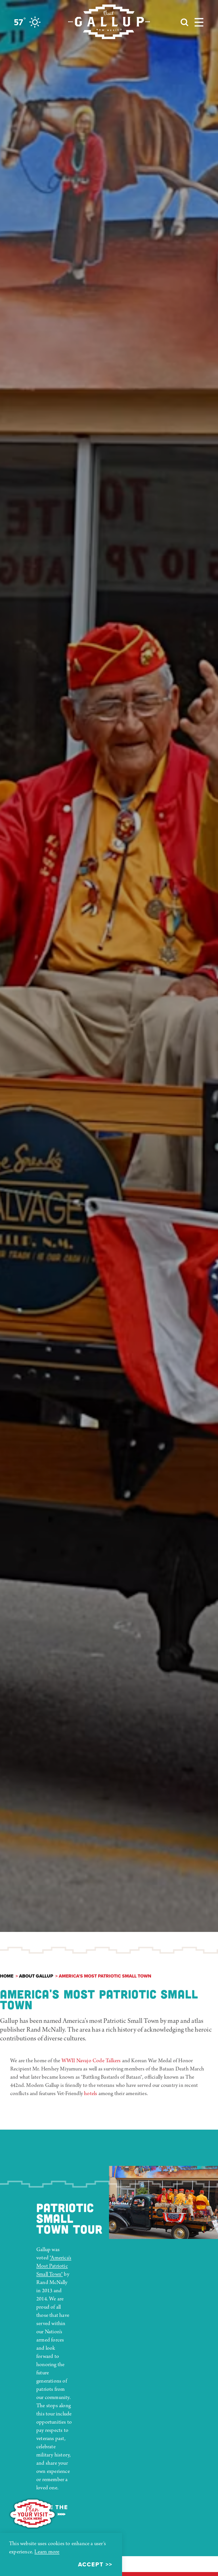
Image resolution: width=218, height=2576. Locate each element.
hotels (91, 2094)
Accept (91, 2564)
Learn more (47, 2552)
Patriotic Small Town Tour (70, 2218)
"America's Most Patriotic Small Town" (54, 2266)
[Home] (109, 22)
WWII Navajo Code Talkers (91, 2061)
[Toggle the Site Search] (185, 22)
